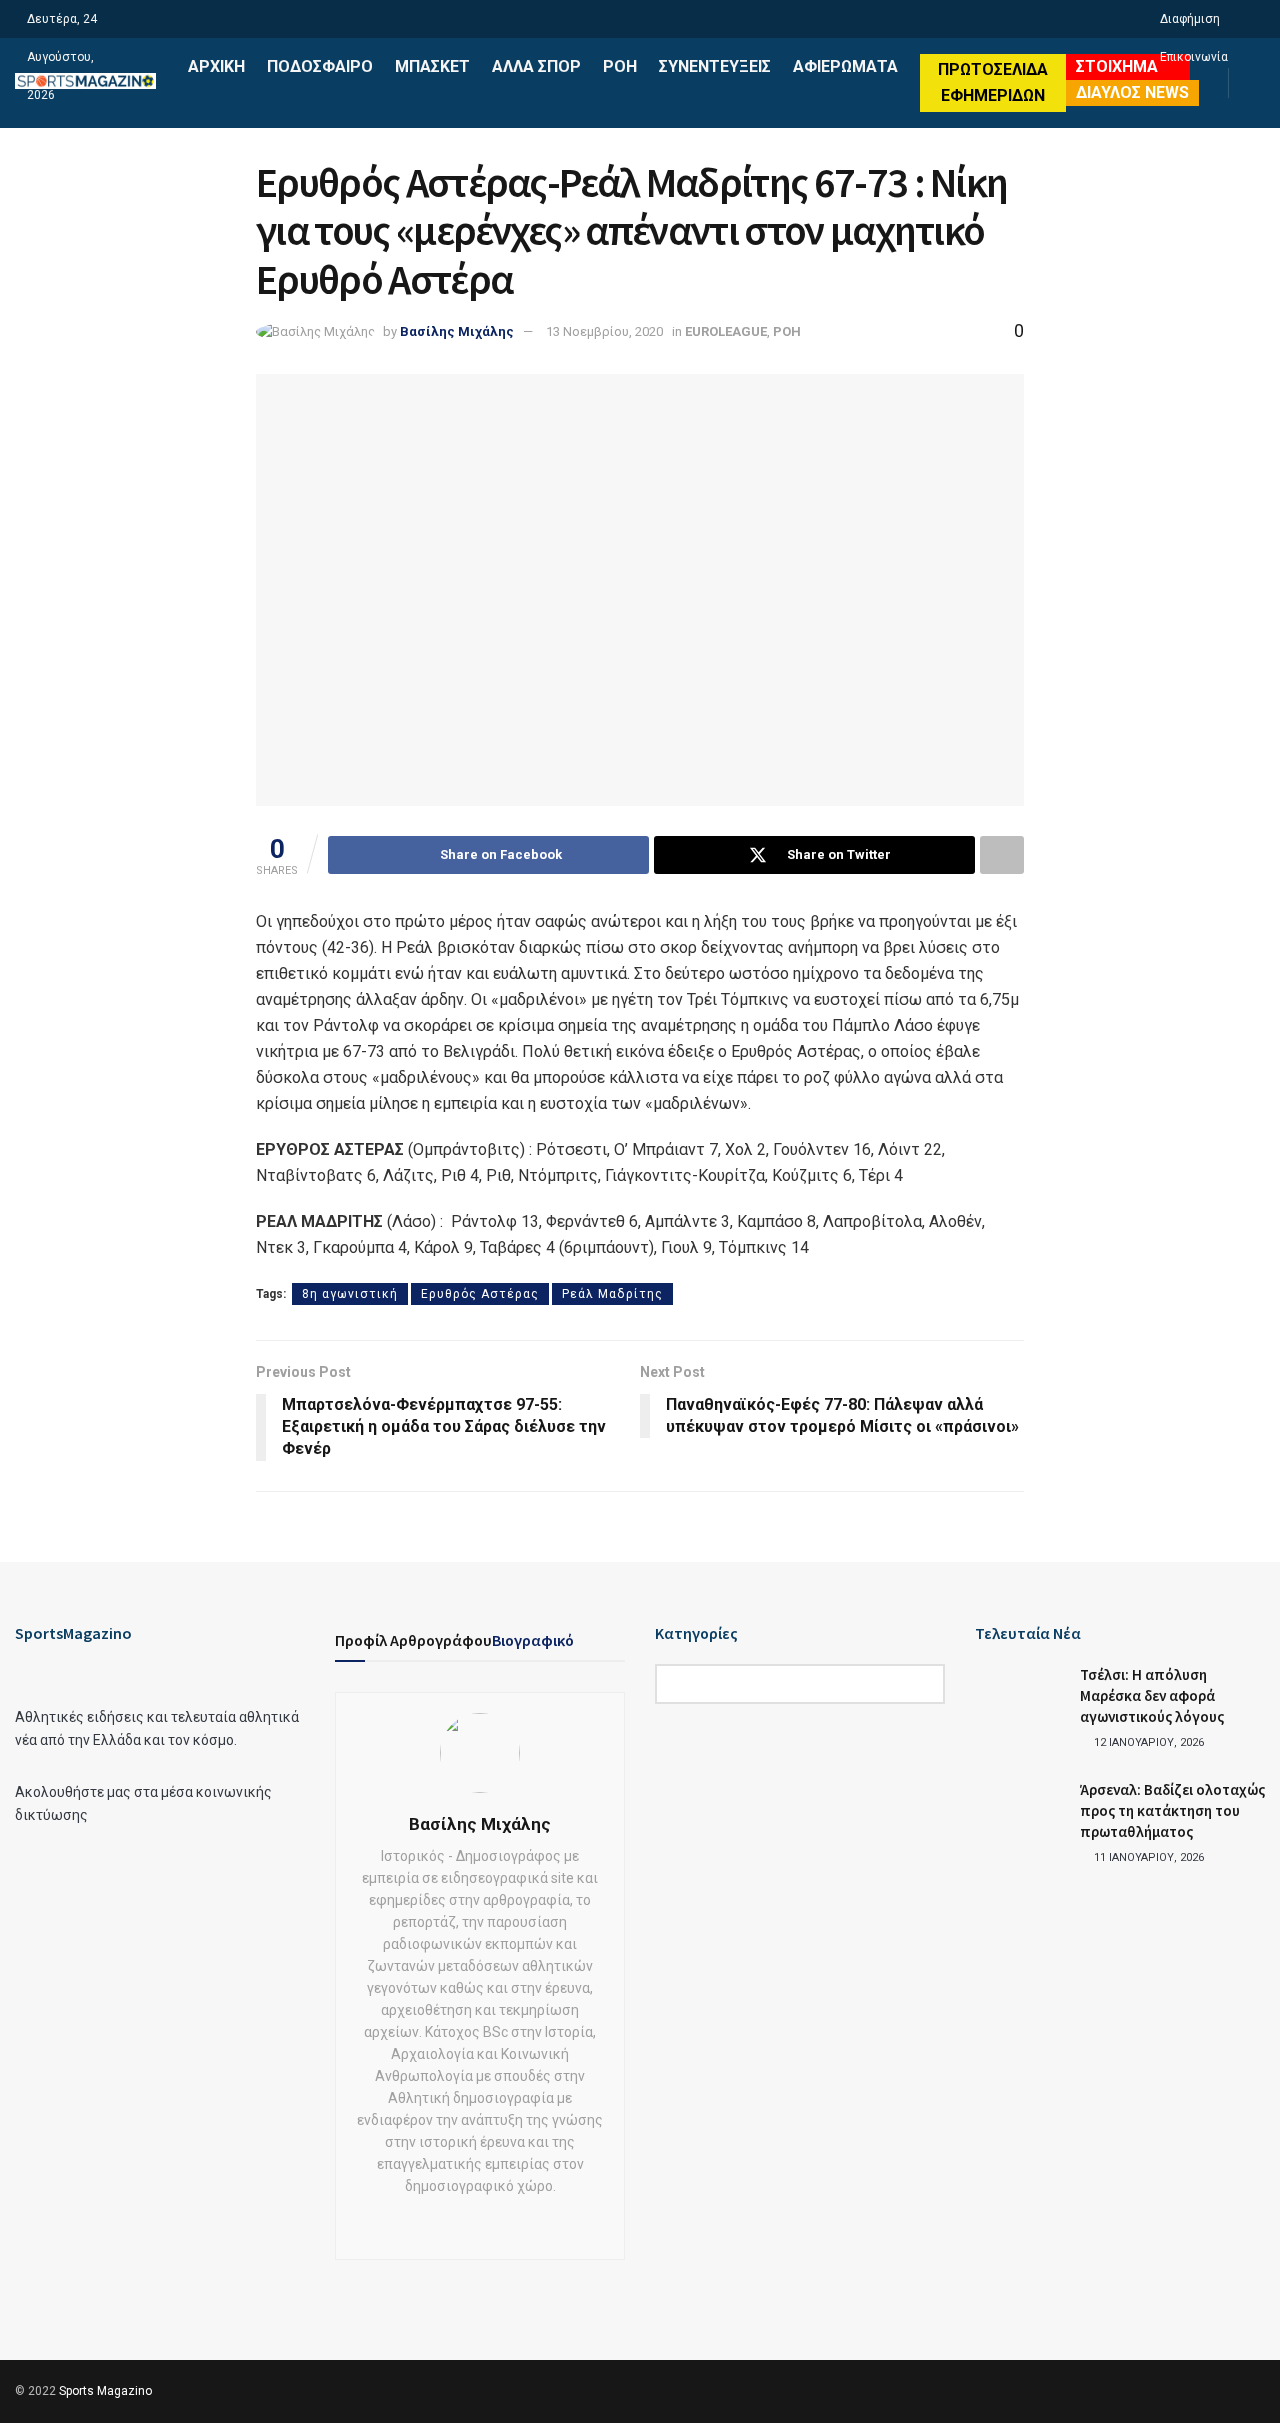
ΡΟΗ (620, 66)
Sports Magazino (105, 2391)
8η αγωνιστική (350, 1294)
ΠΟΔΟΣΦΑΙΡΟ (320, 66)
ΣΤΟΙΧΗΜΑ (1117, 66)
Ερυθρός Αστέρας (480, 1294)
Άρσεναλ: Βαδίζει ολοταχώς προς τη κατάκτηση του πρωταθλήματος (1172, 1810)
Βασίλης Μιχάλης (457, 331)
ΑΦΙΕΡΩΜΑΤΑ (845, 66)
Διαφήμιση (1190, 19)
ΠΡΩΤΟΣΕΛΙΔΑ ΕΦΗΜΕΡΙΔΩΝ (993, 82)
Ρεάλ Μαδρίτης (612, 1294)
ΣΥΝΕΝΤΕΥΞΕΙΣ (715, 66)
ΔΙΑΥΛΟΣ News (1132, 92)
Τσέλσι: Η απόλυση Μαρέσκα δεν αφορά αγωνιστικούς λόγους (1152, 1695)
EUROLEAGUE (726, 331)
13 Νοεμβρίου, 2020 (604, 331)
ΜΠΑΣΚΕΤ (432, 66)
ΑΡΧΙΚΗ (216, 66)
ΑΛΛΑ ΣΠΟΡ (536, 66)
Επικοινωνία (1194, 57)
